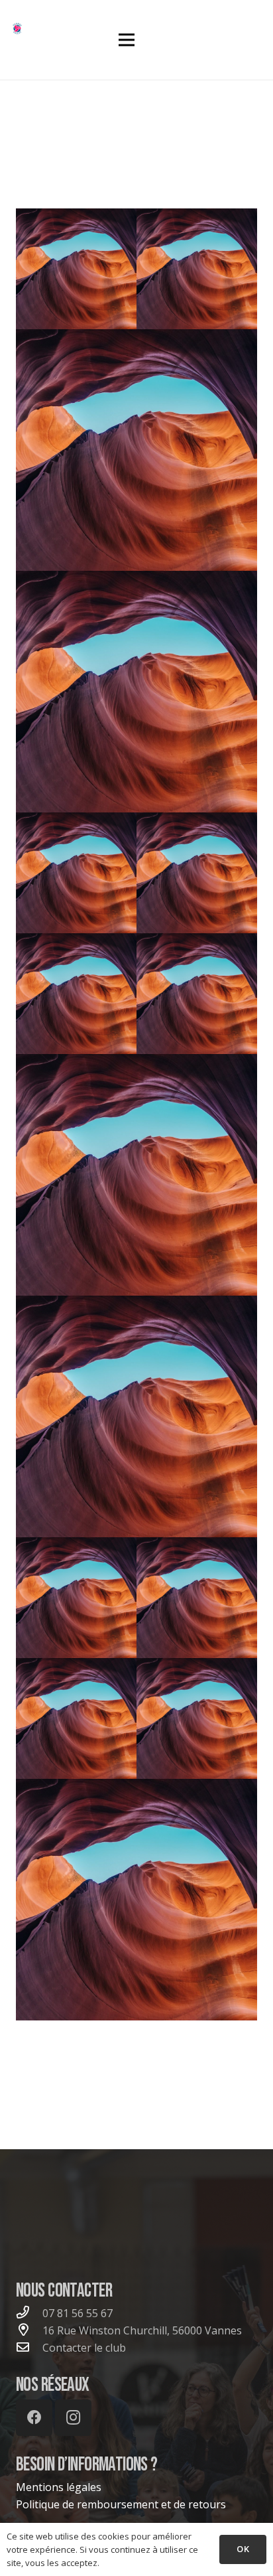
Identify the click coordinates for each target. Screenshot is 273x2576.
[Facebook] (34, 2418)
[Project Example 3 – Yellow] (136, 1416)
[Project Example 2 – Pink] (76, 1598)
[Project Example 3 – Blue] (136, 1175)
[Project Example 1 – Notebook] (136, 450)
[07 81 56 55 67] (29, 2313)
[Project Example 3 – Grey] (197, 994)
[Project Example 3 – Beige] (76, 994)
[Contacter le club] (29, 2348)
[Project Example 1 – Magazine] (76, 269)
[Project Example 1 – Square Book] (197, 269)
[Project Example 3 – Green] (197, 873)
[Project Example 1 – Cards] (76, 873)
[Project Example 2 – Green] (197, 1598)
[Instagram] (73, 2418)
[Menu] (127, 40)
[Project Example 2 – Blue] (197, 1718)
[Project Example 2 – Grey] (76, 1718)
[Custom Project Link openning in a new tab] (136, 1900)
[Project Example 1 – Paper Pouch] (136, 692)
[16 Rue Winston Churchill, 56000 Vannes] (29, 2330)
